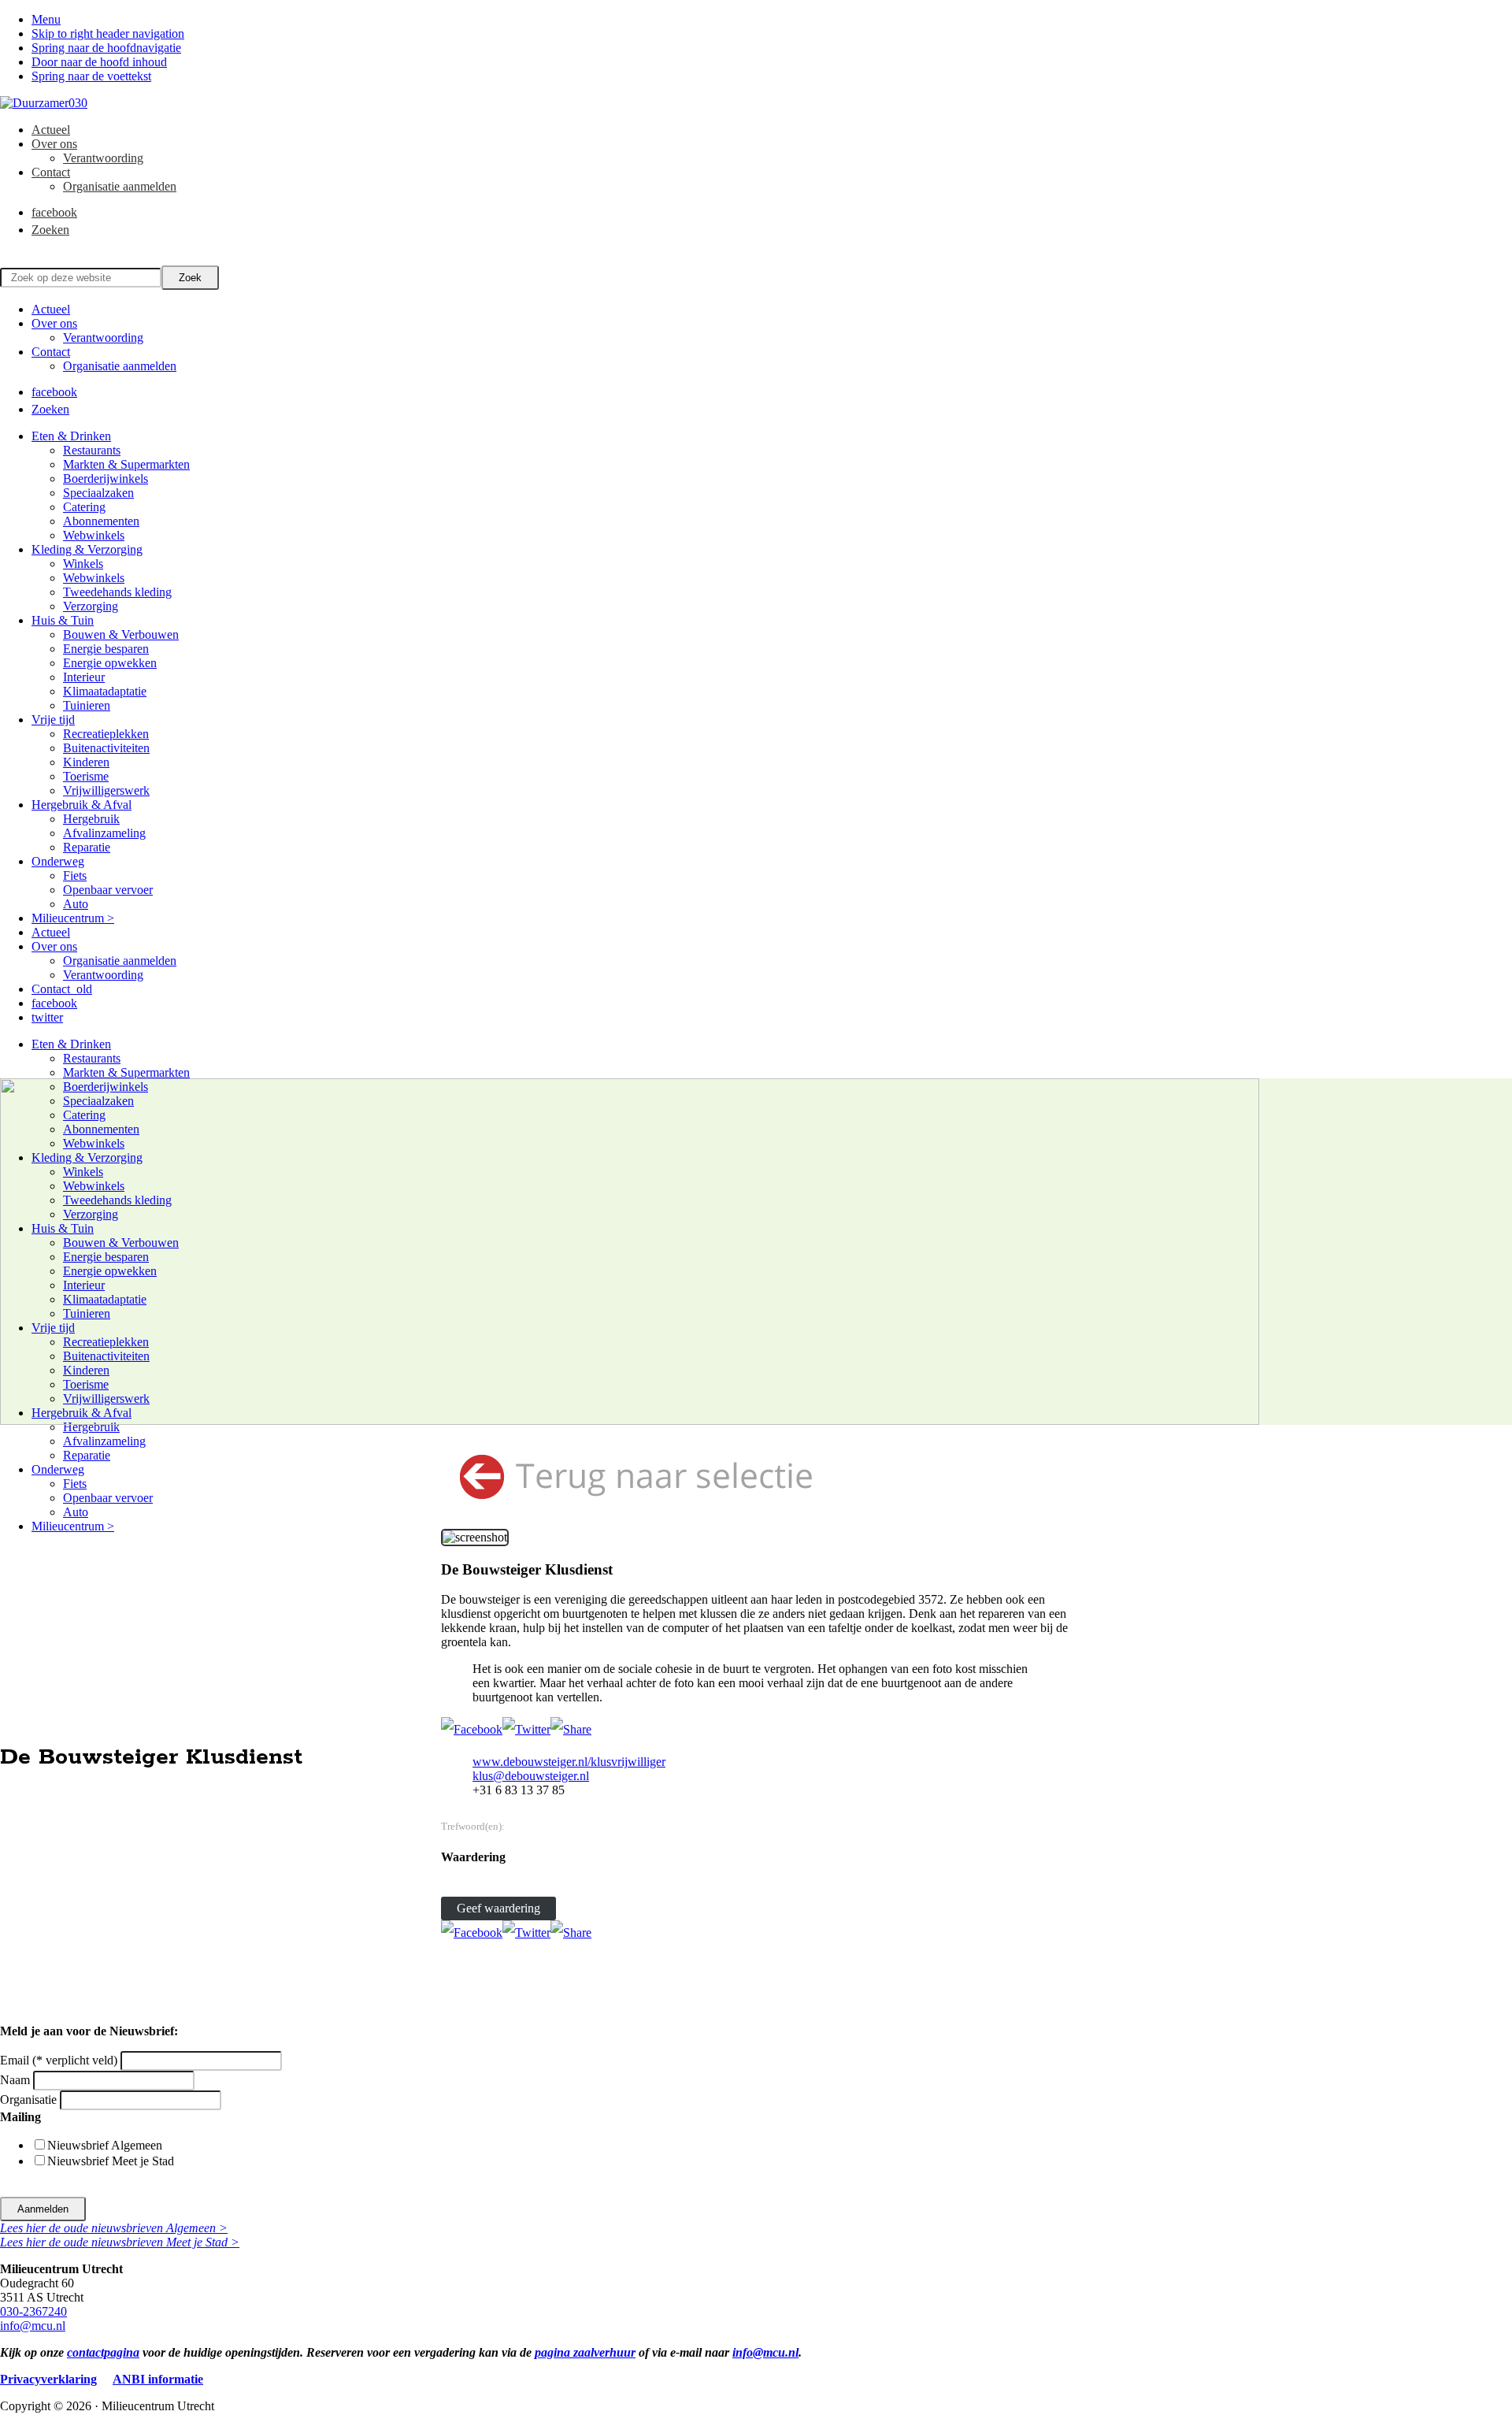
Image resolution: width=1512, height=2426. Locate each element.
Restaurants (92, 450)
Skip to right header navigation (108, 33)
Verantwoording (103, 338)
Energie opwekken (110, 663)
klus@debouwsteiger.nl (531, 1776)
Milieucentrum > (73, 918)
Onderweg (58, 861)
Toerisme (86, 776)
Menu (46, 19)
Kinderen (86, 762)
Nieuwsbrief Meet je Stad (111, 2161)
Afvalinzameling (104, 833)
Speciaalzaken (98, 493)
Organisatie (30, 2100)
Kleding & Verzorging (87, 549)
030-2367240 (33, 2311)
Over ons (54, 323)
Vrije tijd (53, 720)
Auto (76, 904)
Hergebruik (91, 819)
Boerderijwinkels (106, 479)
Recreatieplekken (106, 734)
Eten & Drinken (71, 436)
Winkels (83, 564)
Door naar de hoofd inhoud (99, 62)
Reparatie (87, 847)
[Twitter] (526, 1729)
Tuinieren (87, 705)
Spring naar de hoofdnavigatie (106, 48)
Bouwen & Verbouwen (121, 634)
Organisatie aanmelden (120, 366)
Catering (84, 507)
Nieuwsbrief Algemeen (105, 2145)
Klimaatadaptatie (105, 691)
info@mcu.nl (33, 2326)
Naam (17, 2080)
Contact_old (62, 989)
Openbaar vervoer (108, 890)
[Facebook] (472, 1729)
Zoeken (50, 409)
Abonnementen (101, 521)
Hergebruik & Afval (82, 805)
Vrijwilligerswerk (106, 790)
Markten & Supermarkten (126, 464)
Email (59, 2060)
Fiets (75, 875)
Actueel (51, 309)
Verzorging (91, 606)
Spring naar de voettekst (91, 76)
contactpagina (103, 2352)
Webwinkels (94, 535)
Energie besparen (106, 649)
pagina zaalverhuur (585, 2352)
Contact (51, 352)
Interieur (84, 677)
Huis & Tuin (63, 620)
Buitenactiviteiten (106, 748)
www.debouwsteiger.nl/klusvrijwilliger (569, 1762)
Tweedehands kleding (117, 592)
